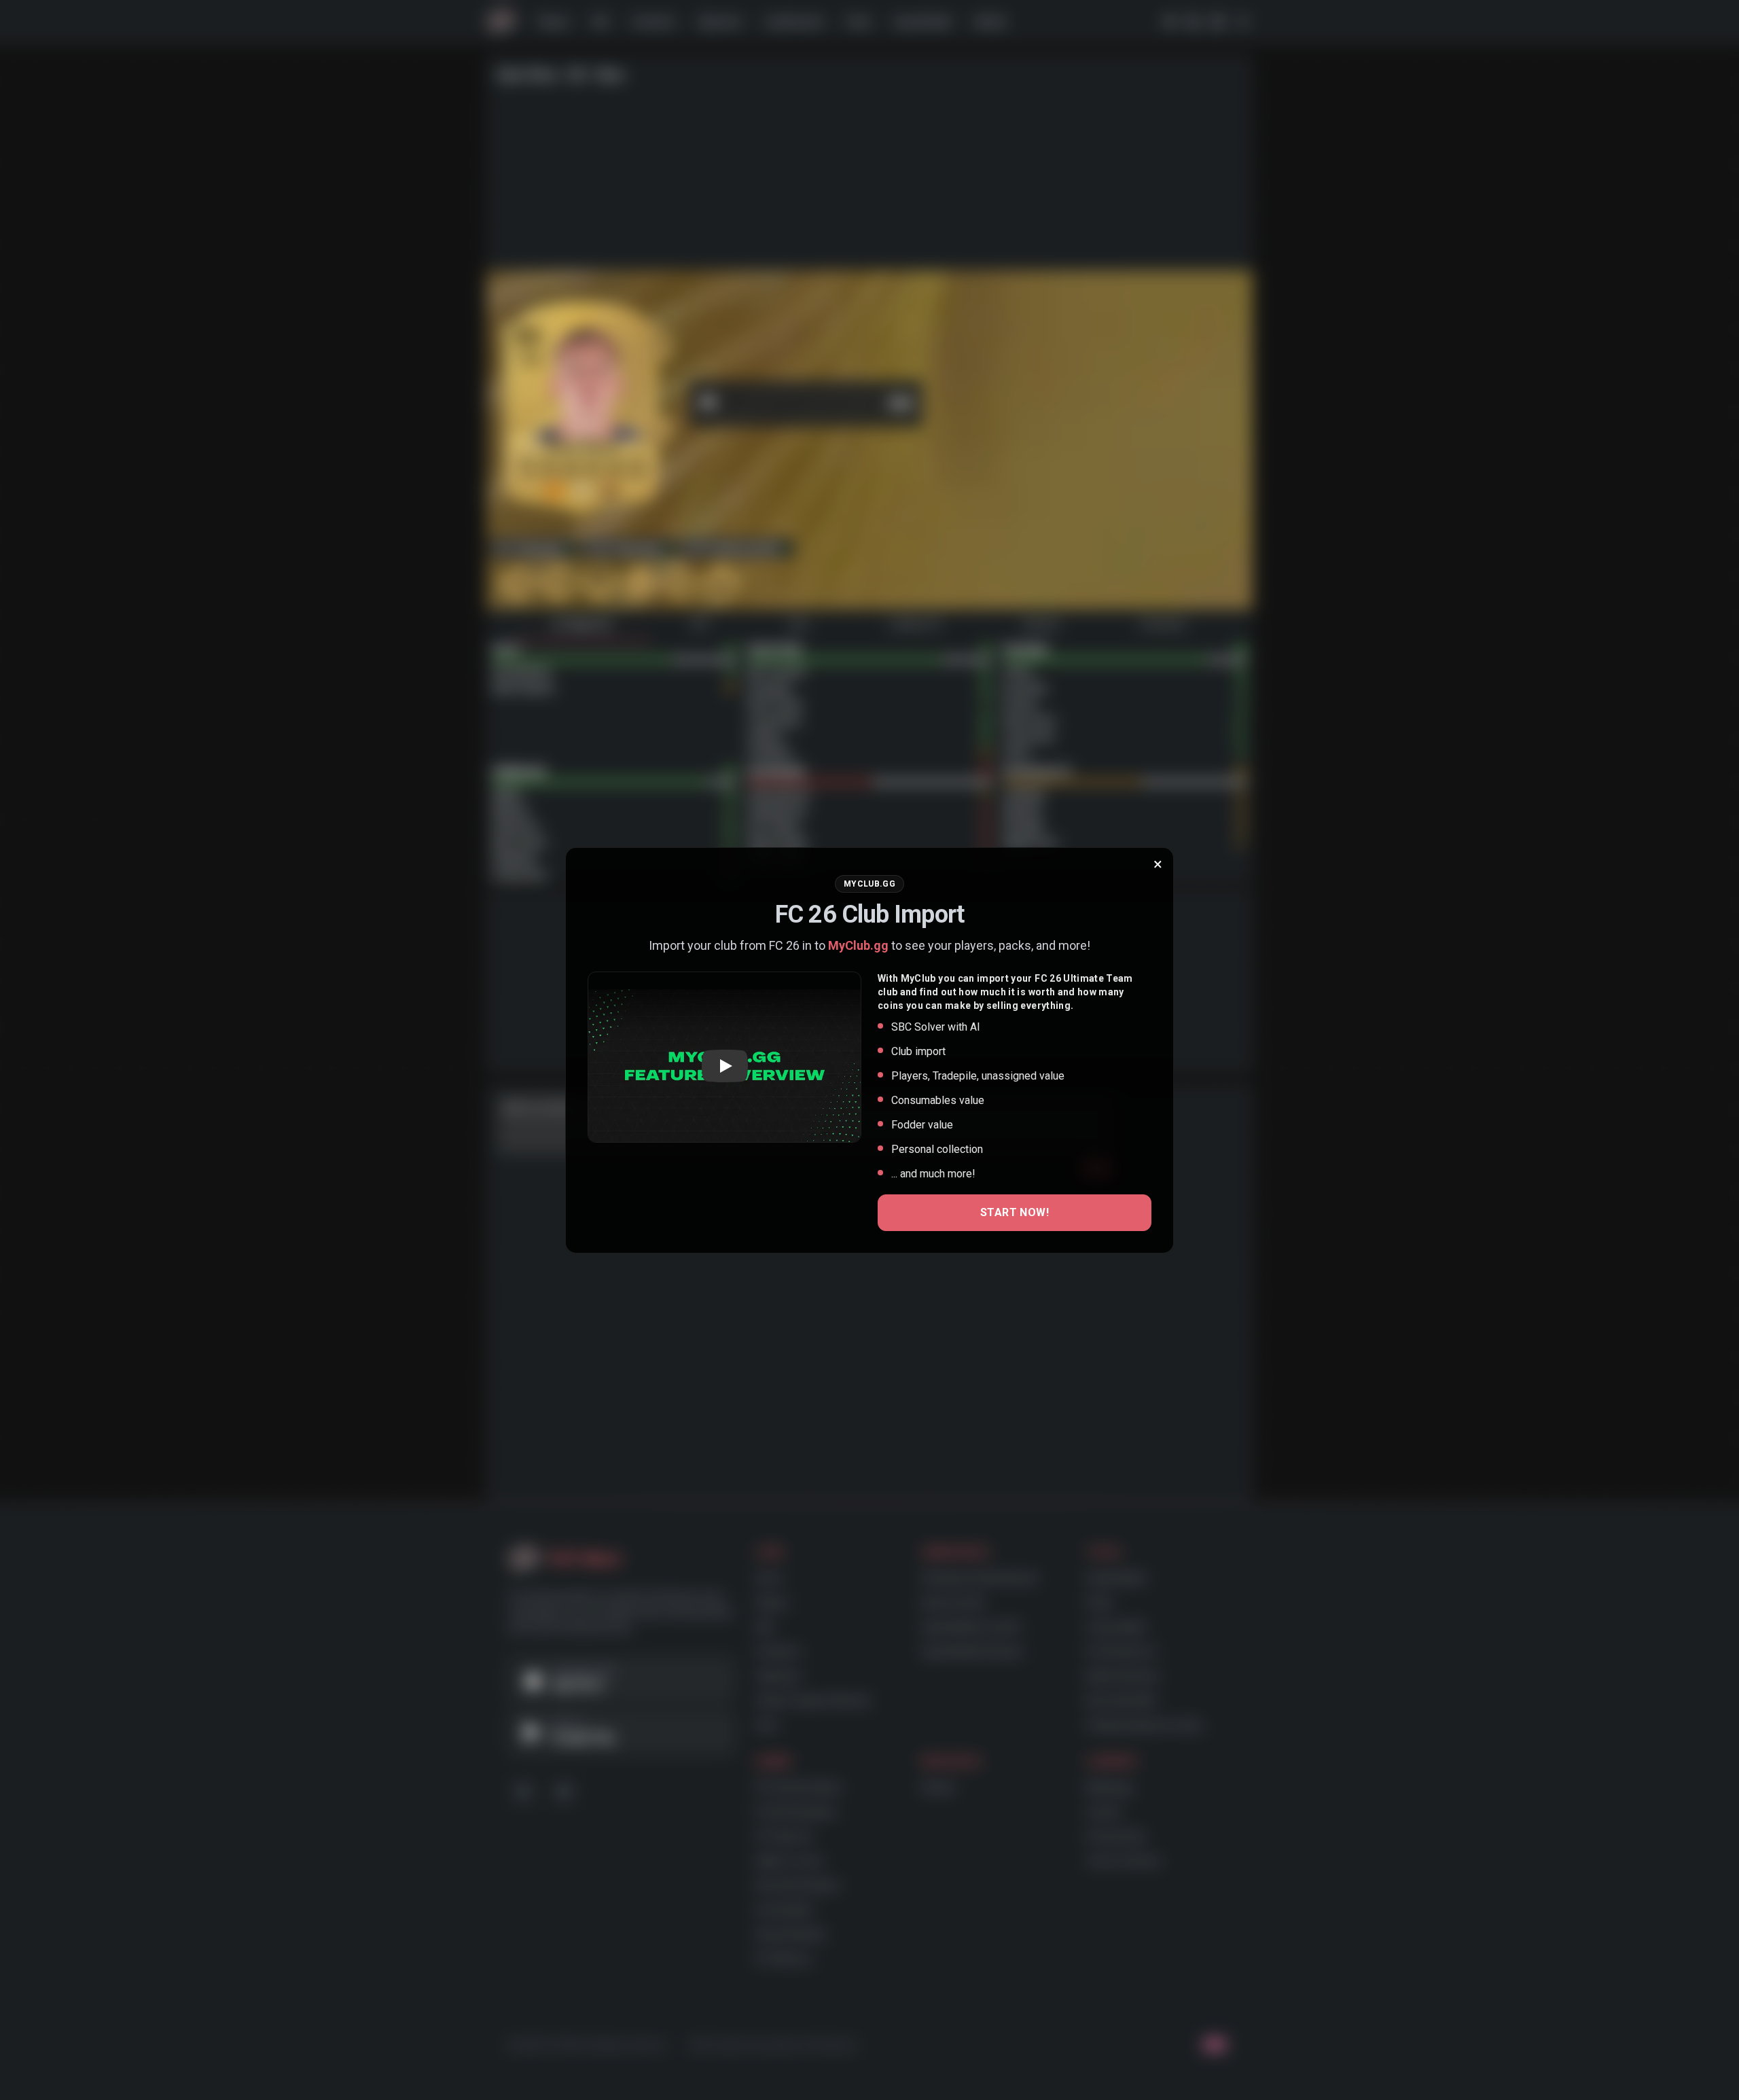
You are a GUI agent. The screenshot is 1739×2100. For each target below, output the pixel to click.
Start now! (1015, 1212)
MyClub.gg (858, 945)
